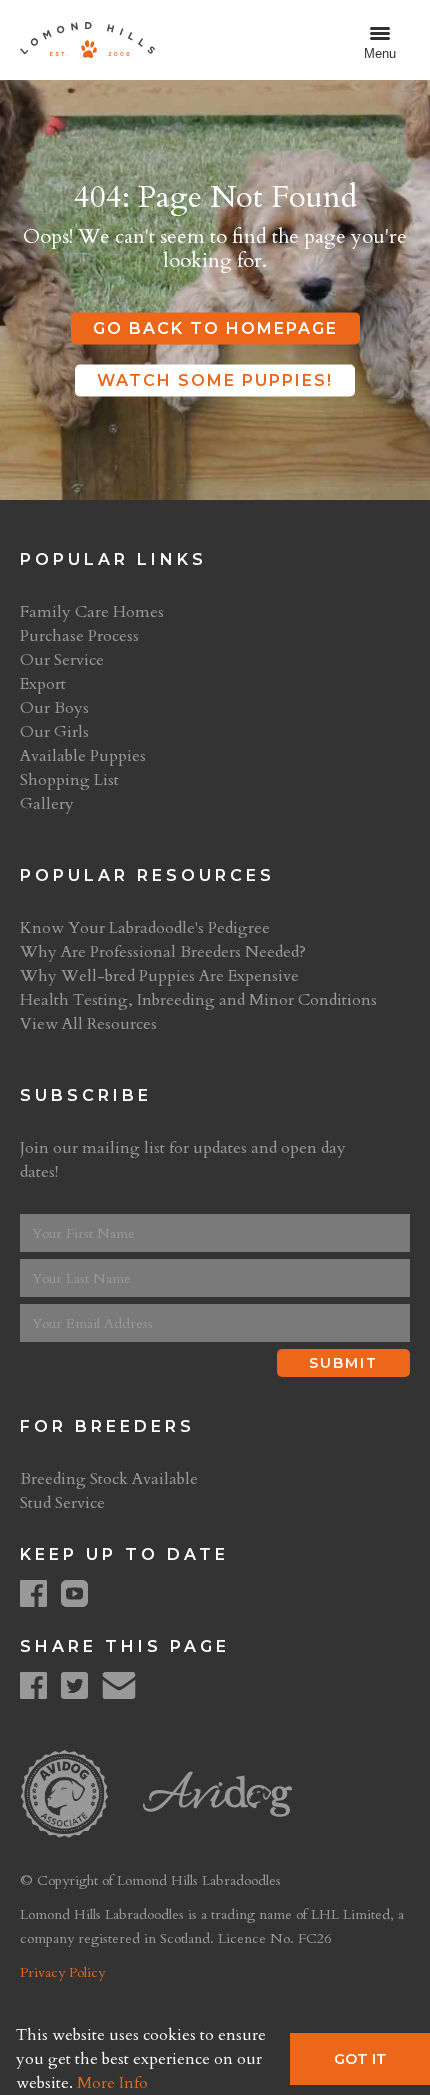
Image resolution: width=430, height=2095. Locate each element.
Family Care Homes (92, 612)
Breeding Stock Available (109, 1479)
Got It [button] (360, 2059)
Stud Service (62, 1503)
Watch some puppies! (215, 380)
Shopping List (69, 780)
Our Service (62, 660)
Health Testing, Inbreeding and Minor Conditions (198, 1000)
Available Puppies (83, 756)
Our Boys (54, 708)
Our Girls (54, 732)
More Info (112, 2083)
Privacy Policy (62, 1972)
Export (43, 684)
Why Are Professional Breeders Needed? (163, 952)
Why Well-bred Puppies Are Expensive (159, 976)
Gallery (47, 804)
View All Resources (88, 1024)
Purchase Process (79, 636)
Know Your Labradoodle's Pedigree (145, 928)
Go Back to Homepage (215, 328)
